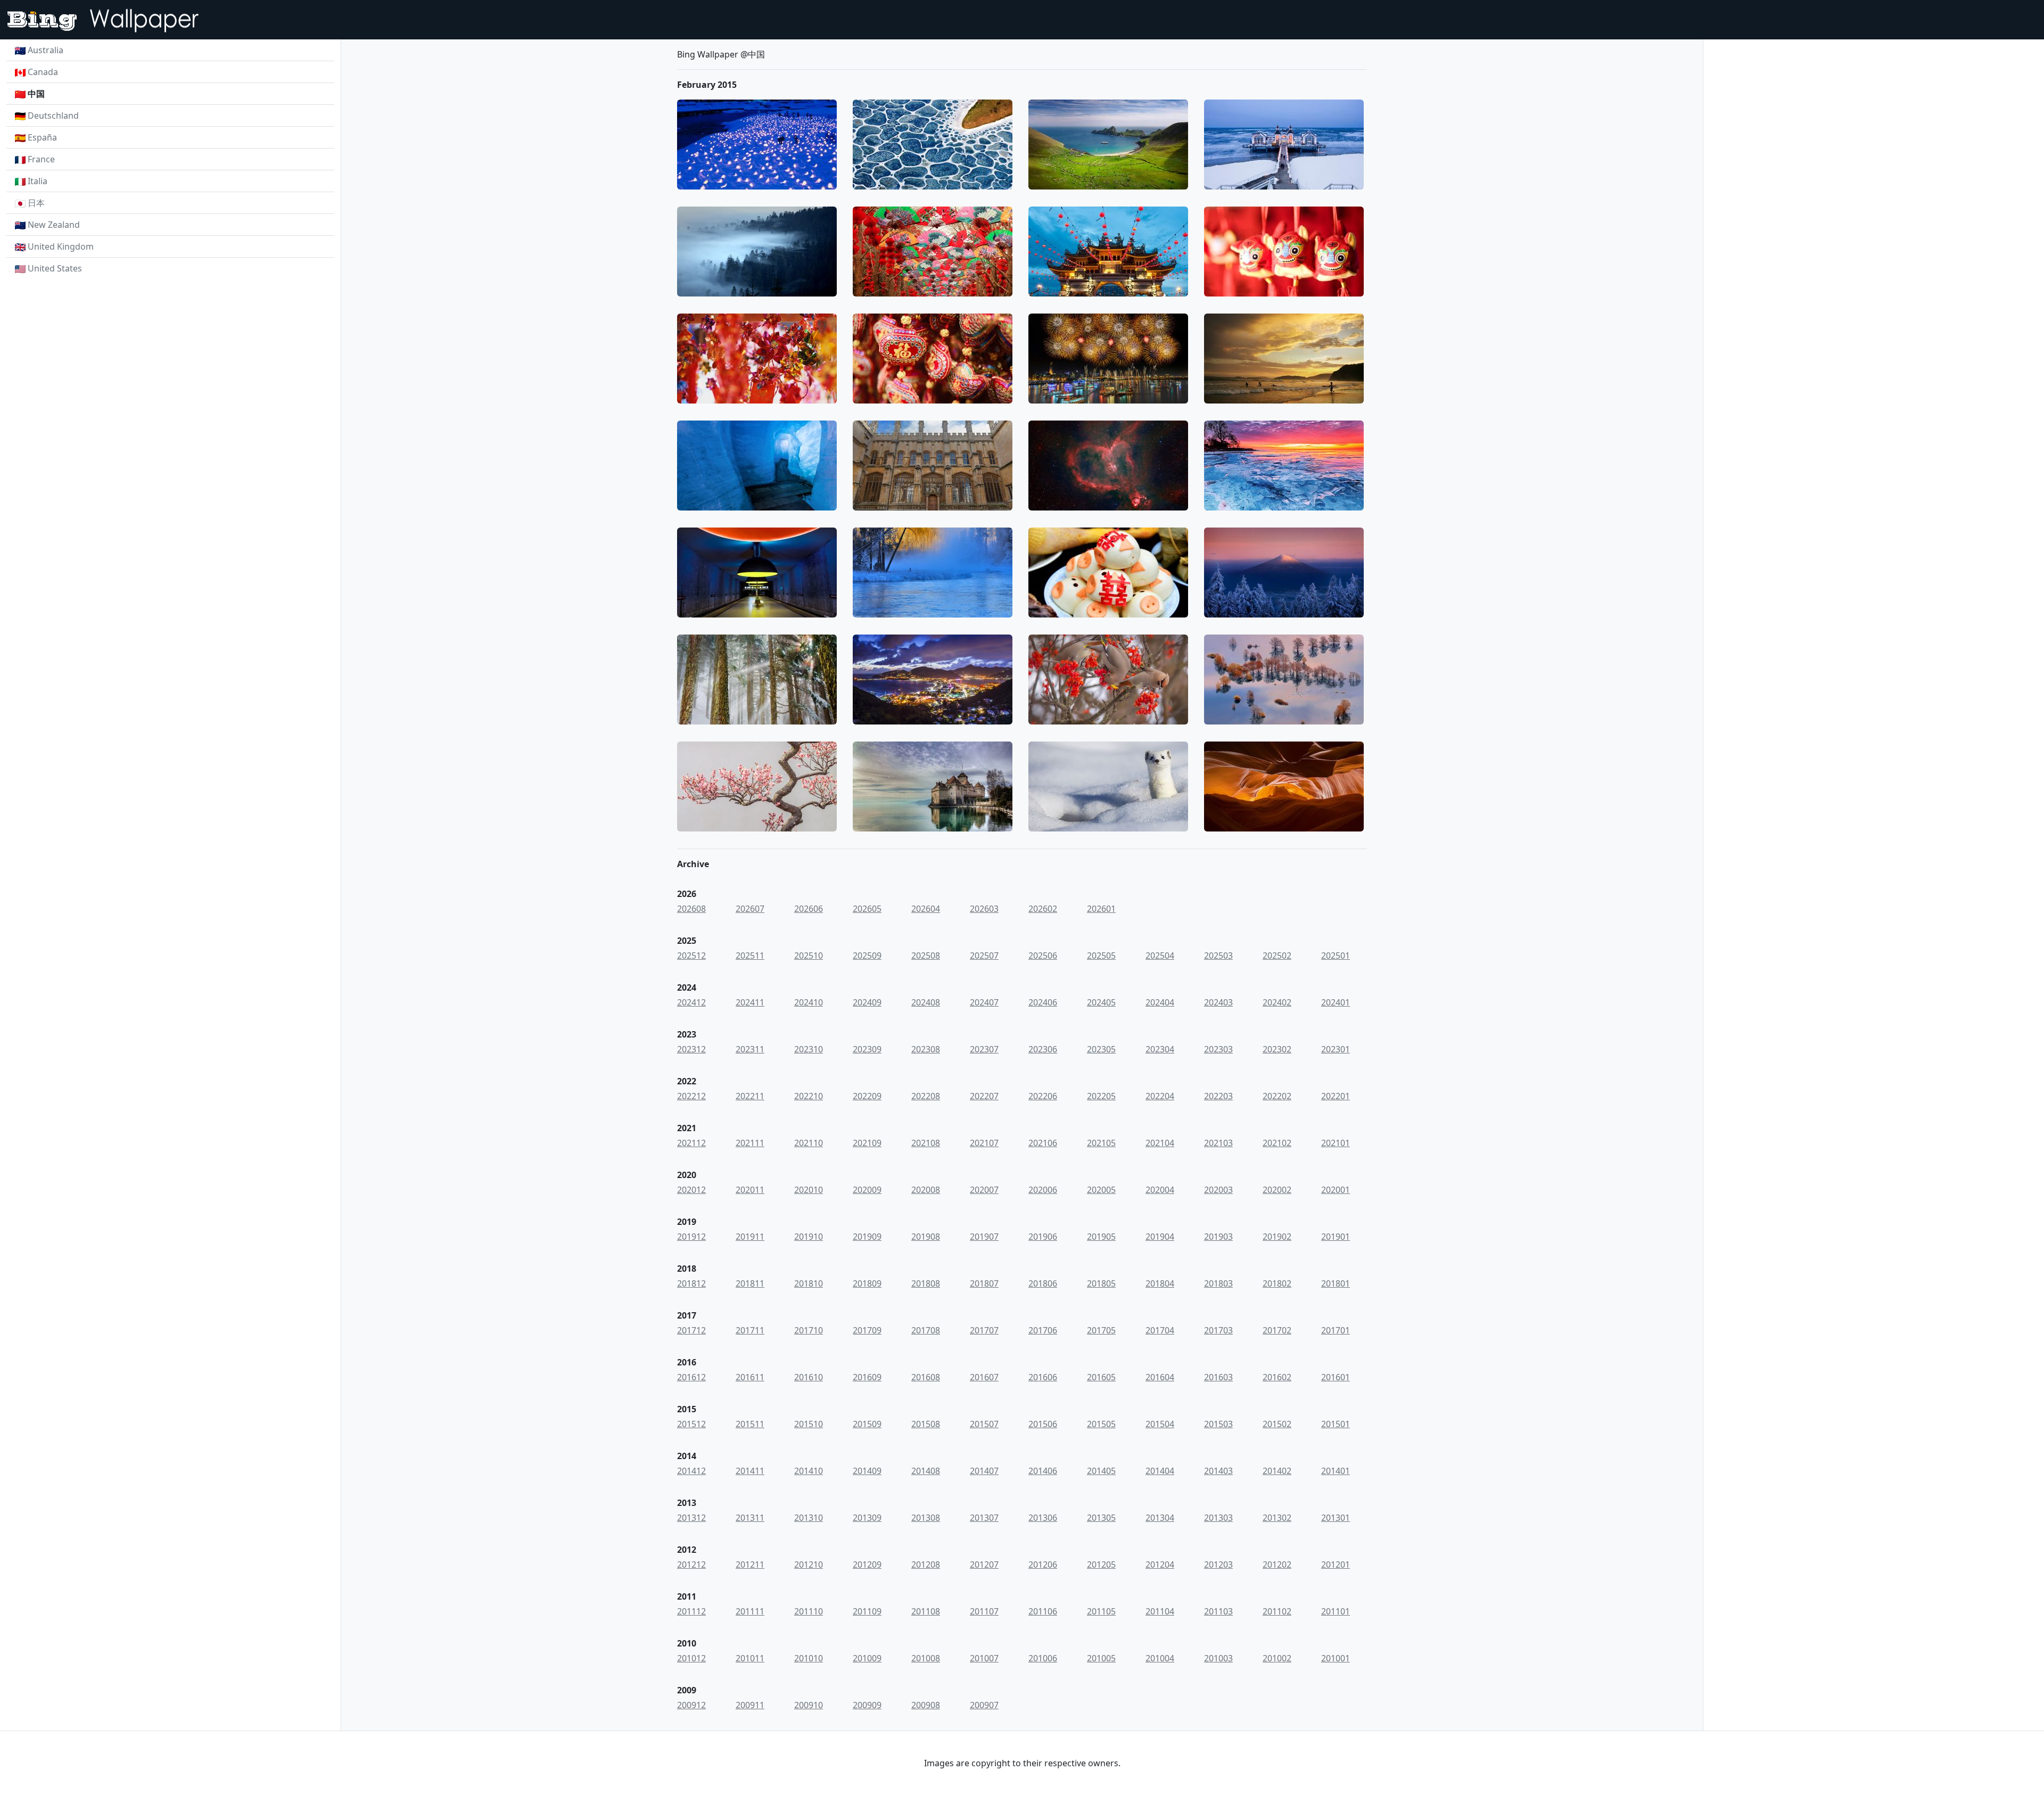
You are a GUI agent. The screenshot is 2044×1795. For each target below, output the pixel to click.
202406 (1043, 1002)
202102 (1277, 1143)
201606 (1043, 1377)
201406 (1043, 1471)
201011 (750, 1658)
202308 (926, 1049)
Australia (46, 50)
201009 (867, 1658)
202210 (809, 1096)
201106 (1043, 1611)
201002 (1277, 1658)
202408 (926, 1002)
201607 (984, 1377)
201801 (1336, 1283)
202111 (750, 1143)
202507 (984, 956)
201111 (750, 1611)
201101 (1336, 1611)
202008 (926, 1190)
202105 (1101, 1143)
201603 (1218, 1377)
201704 (1160, 1330)
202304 (1160, 1049)
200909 (867, 1705)
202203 (1218, 1096)
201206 (1043, 1565)
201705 (1101, 1330)
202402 (1277, 1002)
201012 (691, 1658)
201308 (926, 1518)
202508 (926, 956)
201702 (1277, 1330)
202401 (1336, 1002)
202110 (809, 1143)
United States (55, 268)
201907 (984, 1237)
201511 (750, 1424)
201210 (809, 1565)
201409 (867, 1471)
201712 (691, 1330)
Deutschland (53, 116)
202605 (867, 909)
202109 (867, 1143)
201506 (1043, 1424)
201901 (1336, 1237)
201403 (1218, 1471)
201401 (1336, 1471)
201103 (1218, 1611)
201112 (691, 1611)
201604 (1160, 1377)
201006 (1043, 1658)
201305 (1101, 1518)
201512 (691, 1424)
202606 (809, 909)
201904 (1160, 1237)
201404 (1160, 1471)
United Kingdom (61, 246)
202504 (1160, 956)
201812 (691, 1283)
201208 (926, 1565)
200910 (809, 1705)
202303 (1218, 1049)
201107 (984, 1611)
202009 (867, 1190)
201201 (1336, 1565)
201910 (809, 1237)
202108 (926, 1143)
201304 (1160, 1518)
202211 (750, 1096)
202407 (984, 1002)
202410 (809, 1002)
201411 (750, 1471)
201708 (926, 1330)
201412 (691, 1471)
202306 (1043, 1049)
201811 (750, 1283)
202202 (1277, 1096)
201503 (1218, 1424)
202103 (1218, 1143)
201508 (926, 1424)
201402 (1277, 1471)
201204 (1160, 1565)
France (41, 159)
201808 (926, 1283)
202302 (1277, 1049)
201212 (691, 1565)
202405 (1101, 1002)
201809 (867, 1283)
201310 (809, 1518)
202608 (691, 909)
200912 (691, 1705)
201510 (809, 1424)
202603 (984, 909)
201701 (1336, 1330)
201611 (750, 1377)
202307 (984, 1049)
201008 (926, 1658)
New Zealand (54, 225)
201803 (1218, 1283)
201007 (984, 1658)
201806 (1043, 1283)
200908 (926, 1705)
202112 (691, 1143)
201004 (1160, 1658)
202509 (867, 956)
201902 (1277, 1237)
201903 (1218, 1237)
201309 (867, 1518)
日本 (36, 203)
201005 (1101, 1658)
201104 (1160, 1611)
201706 (1043, 1330)
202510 (809, 956)
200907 (984, 1705)
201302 (1277, 1518)
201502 (1277, 1424)
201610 (809, 1377)
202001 (1336, 1190)
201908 (926, 1237)
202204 (1160, 1096)
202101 (1336, 1143)
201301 (1336, 1518)
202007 (984, 1190)
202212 (691, 1096)
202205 (1101, 1096)
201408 (926, 1471)
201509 (867, 1424)
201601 (1336, 1377)
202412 (691, 1002)
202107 (984, 1143)
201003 (1218, 1658)
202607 (750, 909)
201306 (1043, 1518)
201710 (809, 1330)
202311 (750, 1049)
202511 (750, 956)
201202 (1277, 1565)
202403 (1218, 1002)
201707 (984, 1330)
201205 (1101, 1565)
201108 (926, 1611)
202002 (1277, 1190)
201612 (691, 1377)
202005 (1101, 1190)
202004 (1160, 1190)
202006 (1043, 1190)
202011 (750, 1190)
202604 (926, 909)
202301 (1336, 1049)
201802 (1277, 1283)
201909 (867, 1237)
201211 (750, 1565)
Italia (38, 181)
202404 (1160, 1002)
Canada (43, 72)
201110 (809, 1611)
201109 (867, 1611)
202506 (1043, 956)
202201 (1336, 1096)
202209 (867, 1096)
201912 (691, 1237)
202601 (1101, 909)
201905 (1101, 1237)
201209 (867, 1565)
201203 (1218, 1565)
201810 (809, 1283)
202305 (1101, 1049)
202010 (809, 1190)
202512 (691, 956)
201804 (1160, 1283)
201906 (1043, 1237)
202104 (1160, 1143)
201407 (984, 1471)
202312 (691, 1049)
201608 (926, 1377)
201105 (1101, 1611)
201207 (984, 1565)
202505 (1101, 956)
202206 (1043, 1096)
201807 (984, 1283)
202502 (1277, 956)
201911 (750, 1237)
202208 (926, 1096)
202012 (691, 1190)
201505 (1101, 1424)
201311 (750, 1518)
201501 (1336, 1424)
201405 (1101, 1471)
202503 (1218, 956)
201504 (1160, 1424)
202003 (1218, 1190)
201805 (1101, 1283)
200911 (750, 1705)
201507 (984, 1424)
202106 (1043, 1143)
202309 (867, 1049)
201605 (1101, 1377)
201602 (1277, 1377)
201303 (1218, 1518)
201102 (1277, 1611)
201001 (1336, 1658)
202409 (867, 1002)
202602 (1043, 909)
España (42, 137)
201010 (809, 1658)
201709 (867, 1330)
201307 (984, 1518)
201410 (809, 1471)
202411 (750, 1002)
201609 (867, 1377)
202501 (1336, 956)
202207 (984, 1096)
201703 (1218, 1330)
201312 (691, 1518)
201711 (750, 1330)
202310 (809, 1049)
